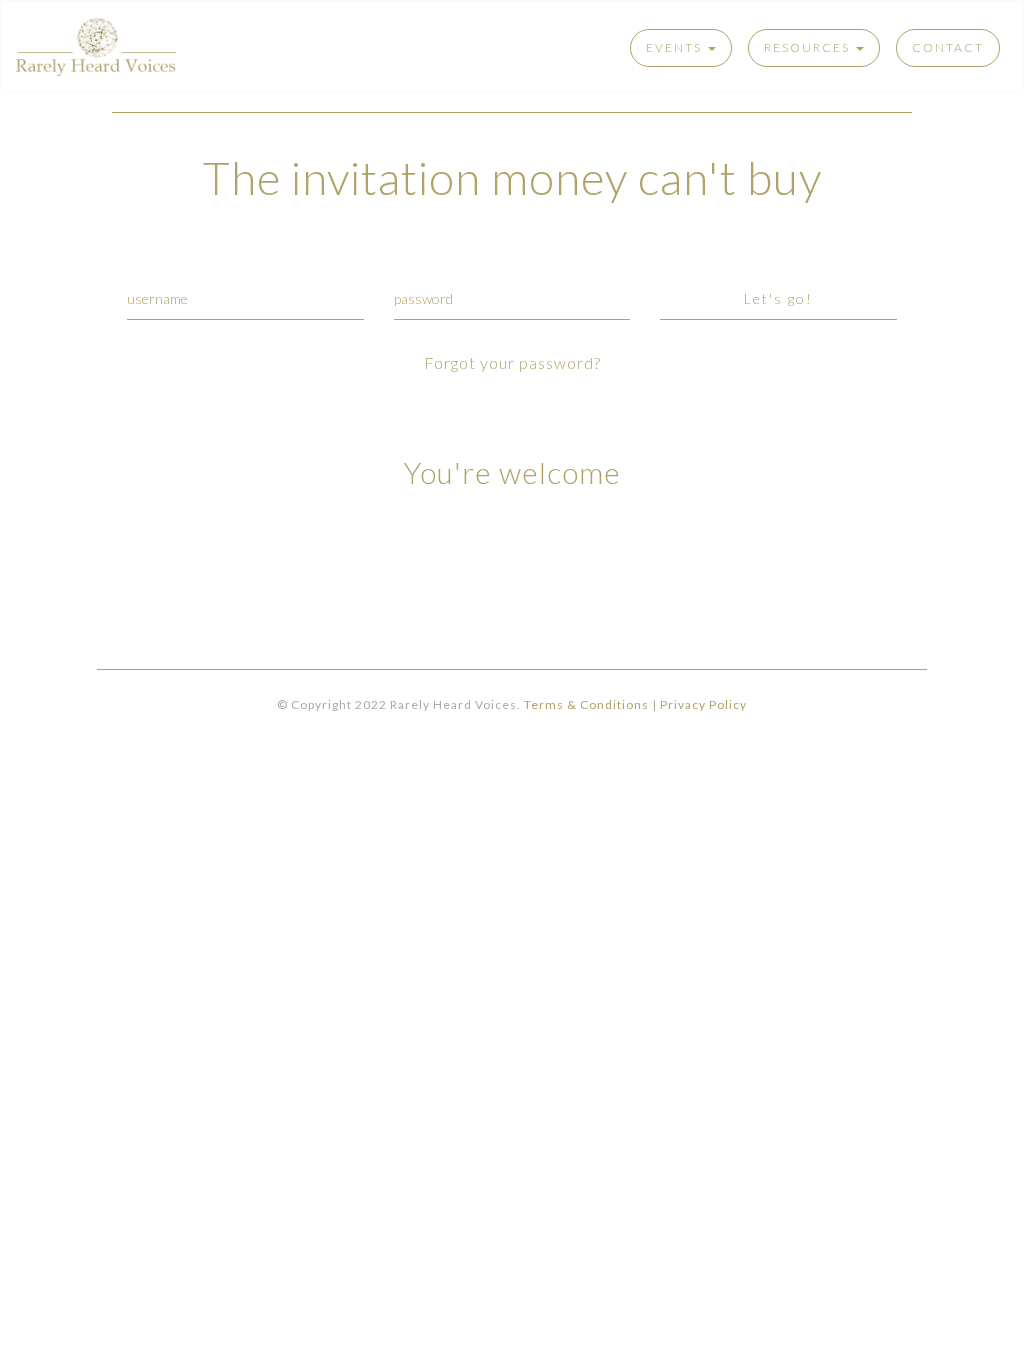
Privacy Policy (703, 704)
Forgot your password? (512, 362)
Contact (948, 47)
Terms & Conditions (586, 704)
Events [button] (676, 47)
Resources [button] (809, 47)
